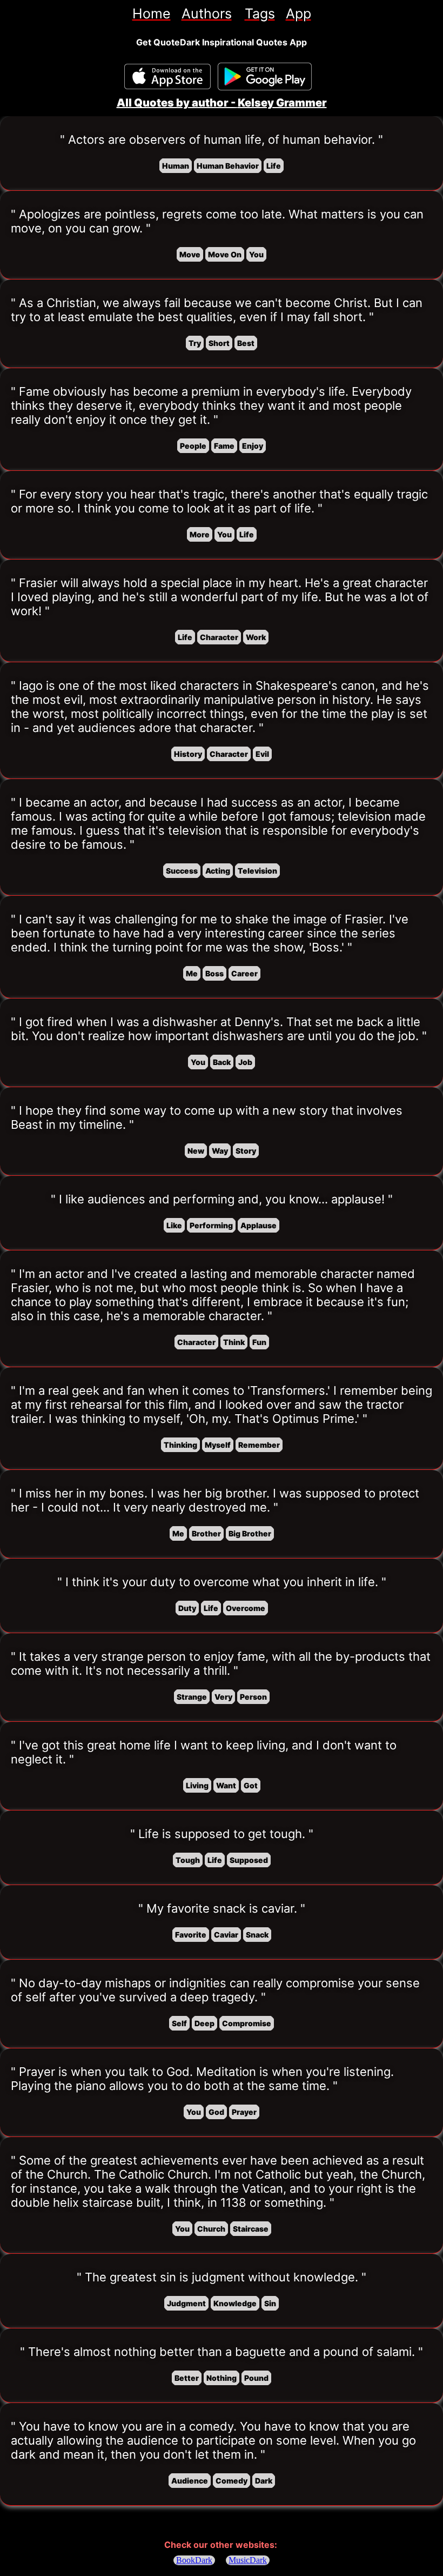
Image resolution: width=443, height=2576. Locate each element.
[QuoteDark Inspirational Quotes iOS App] (167, 76)
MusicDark (248, 2560)
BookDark (194, 2560)
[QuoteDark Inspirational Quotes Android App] (265, 77)
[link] (152, 14)
